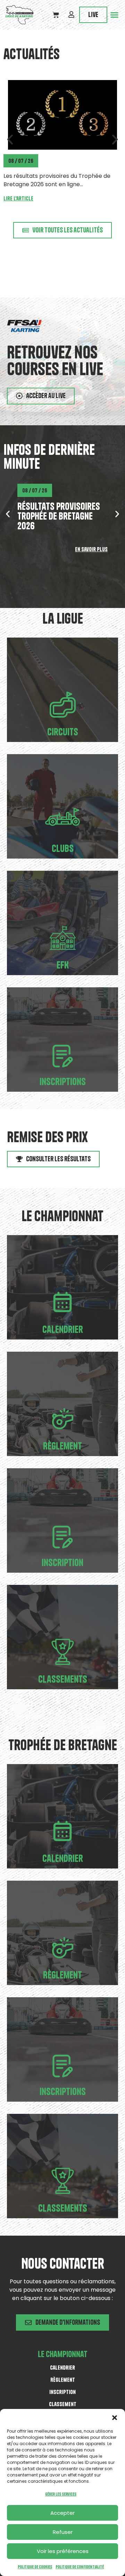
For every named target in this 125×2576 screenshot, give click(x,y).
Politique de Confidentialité (80, 2567)
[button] (115, 2418)
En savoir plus (91, 549)
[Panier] (56, 15)
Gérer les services (61, 2494)
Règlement (62, 1446)
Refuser (63, 2532)
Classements (63, 1679)
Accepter (62, 2513)
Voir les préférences (63, 2551)
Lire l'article (18, 190)
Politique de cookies (35, 2567)
